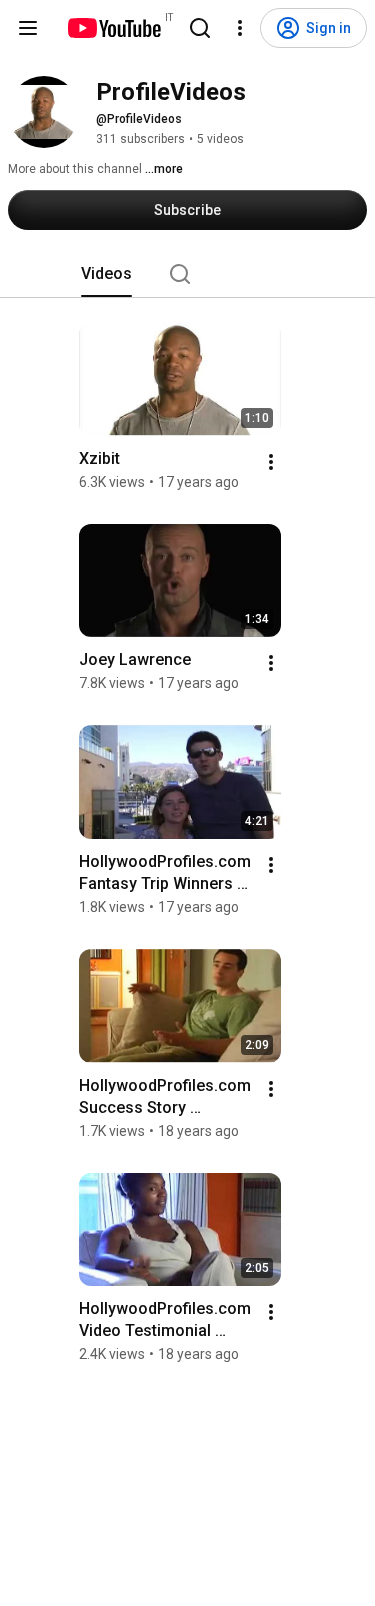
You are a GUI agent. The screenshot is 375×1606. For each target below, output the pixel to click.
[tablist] (188, 274)
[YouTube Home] (113, 28)
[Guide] (28, 28)
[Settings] (240, 28)
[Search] (200, 28)
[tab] (106, 274)
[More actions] (271, 462)
